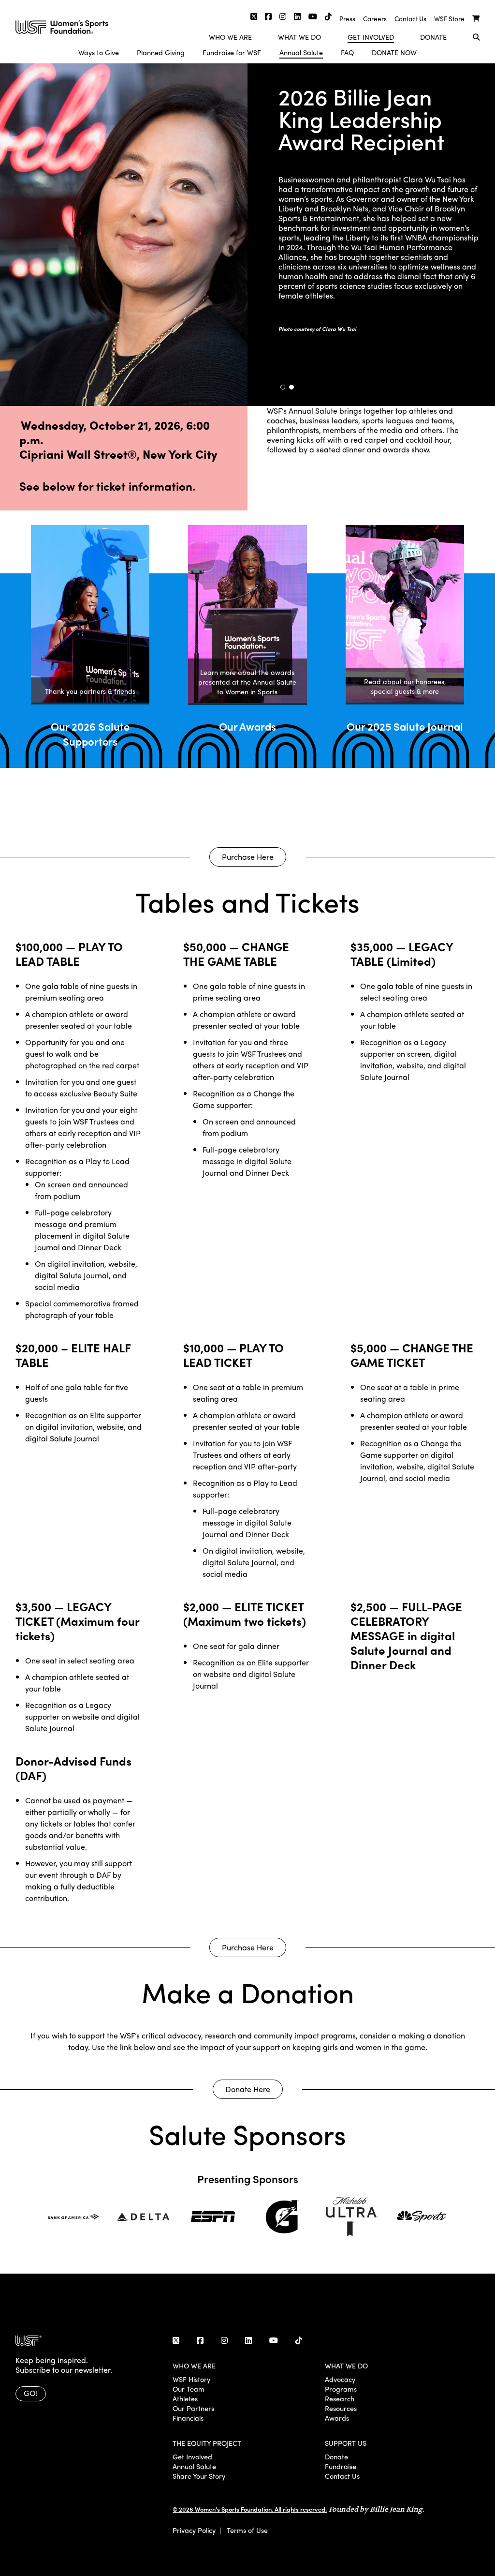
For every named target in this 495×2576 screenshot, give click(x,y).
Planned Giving (161, 52)
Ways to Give (99, 52)
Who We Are (230, 37)
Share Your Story (199, 2476)
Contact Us (410, 19)
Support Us (346, 2443)
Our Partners (193, 2408)
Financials (188, 2418)
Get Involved (371, 37)
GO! (31, 2393)
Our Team (189, 2389)
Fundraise (341, 2466)
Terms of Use (247, 2530)
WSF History (191, 2379)
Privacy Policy (194, 2530)
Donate (433, 37)
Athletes (185, 2398)
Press (347, 19)
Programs (341, 2389)
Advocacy (340, 2379)
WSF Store (449, 19)
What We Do (299, 37)
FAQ (347, 52)
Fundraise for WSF (232, 52)
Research (340, 2398)
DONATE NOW (394, 52)
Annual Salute (301, 52)
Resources (341, 2408)
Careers (375, 19)
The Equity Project (207, 2443)
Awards (337, 2418)
